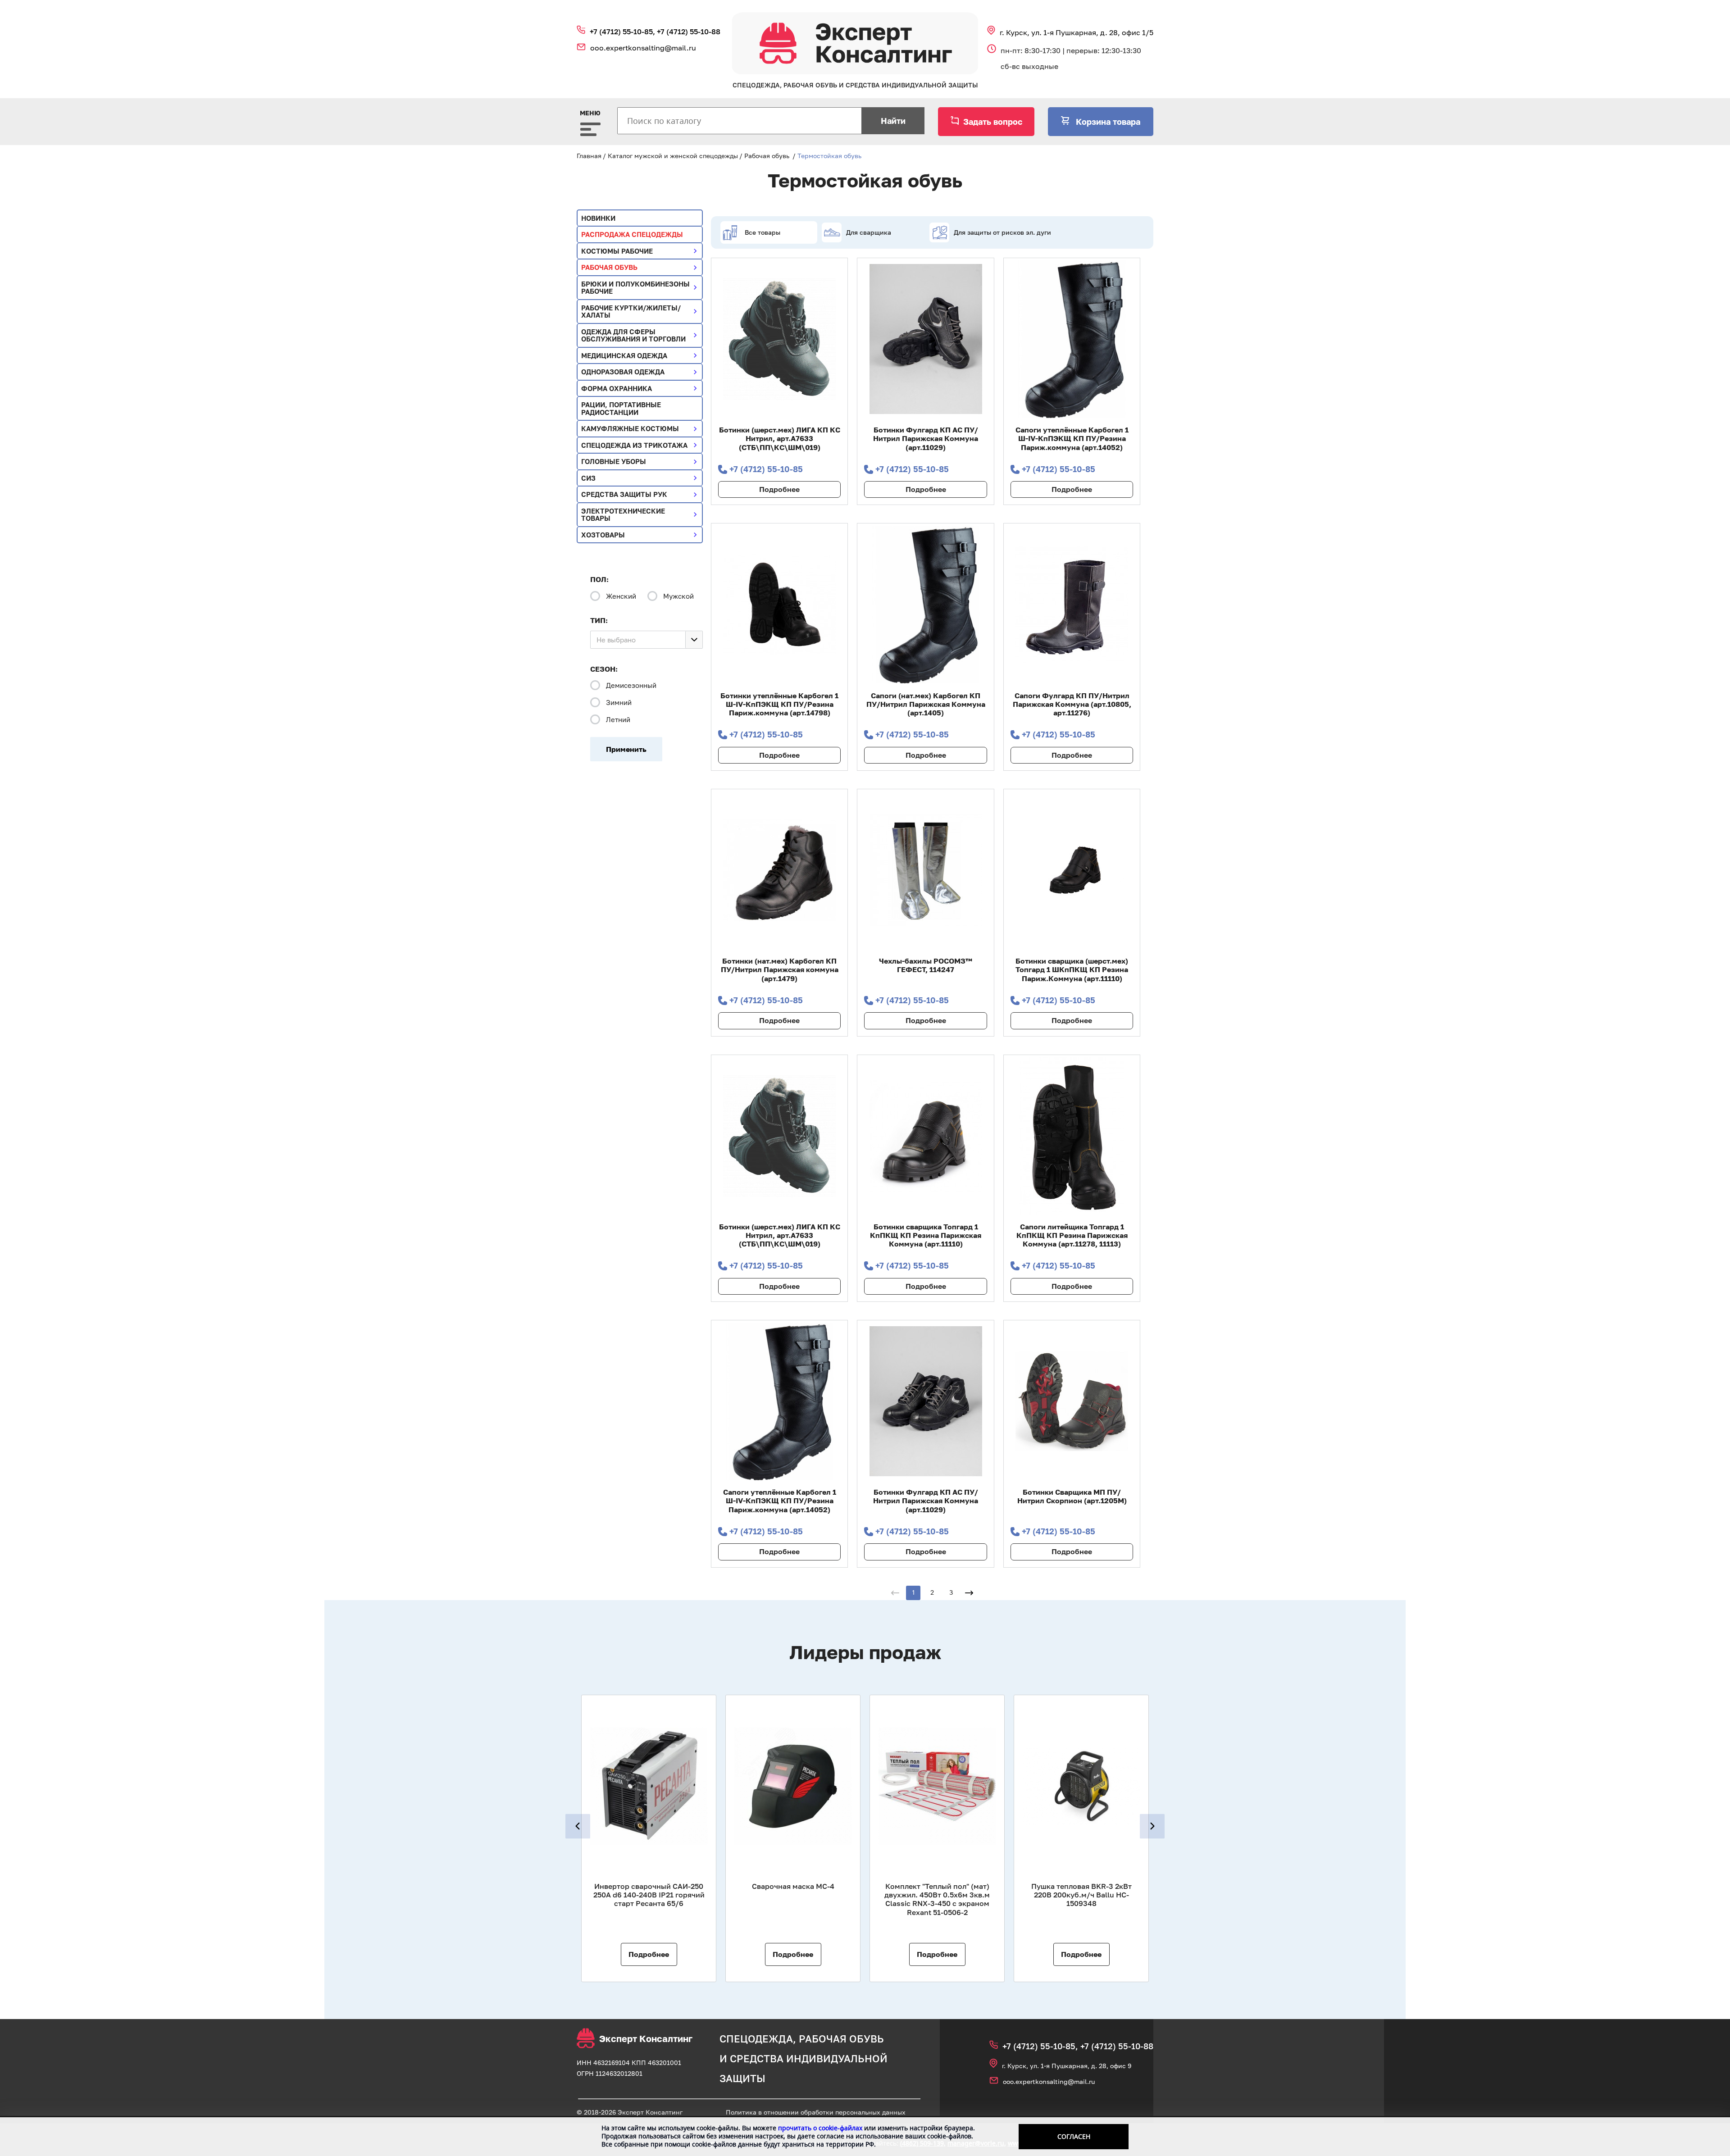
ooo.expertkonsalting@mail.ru (643, 48)
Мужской (678, 596)
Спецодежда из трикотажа (634, 445)
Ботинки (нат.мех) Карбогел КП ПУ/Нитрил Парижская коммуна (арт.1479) (780, 969)
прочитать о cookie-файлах (820, 2128)
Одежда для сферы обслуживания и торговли (633, 335)
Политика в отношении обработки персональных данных (816, 2112)
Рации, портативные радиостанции (621, 408)
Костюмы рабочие (617, 251)
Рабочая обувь (767, 156)
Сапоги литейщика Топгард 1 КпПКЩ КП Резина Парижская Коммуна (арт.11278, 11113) (1072, 1235)
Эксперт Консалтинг (646, 2038)
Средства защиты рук (624, 494)
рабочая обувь (841, 2039)
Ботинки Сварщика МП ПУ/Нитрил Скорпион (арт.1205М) (1072, 1496)
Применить (626, 749)
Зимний (619, 702)
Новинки (598, 218)
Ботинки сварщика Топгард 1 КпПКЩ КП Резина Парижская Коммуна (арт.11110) (926, 1235)
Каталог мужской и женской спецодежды (673, 156)
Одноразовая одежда (623, 372)
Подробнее (779, 489)
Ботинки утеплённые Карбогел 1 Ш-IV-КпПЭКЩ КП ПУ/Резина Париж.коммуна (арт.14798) (779, 704)
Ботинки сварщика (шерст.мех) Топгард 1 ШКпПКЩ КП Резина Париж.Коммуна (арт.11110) (1072, 969)
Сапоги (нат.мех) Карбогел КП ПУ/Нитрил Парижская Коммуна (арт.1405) (926, 704)
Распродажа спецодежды (632, 234)
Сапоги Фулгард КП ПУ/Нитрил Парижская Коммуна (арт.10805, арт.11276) (1072, 704)
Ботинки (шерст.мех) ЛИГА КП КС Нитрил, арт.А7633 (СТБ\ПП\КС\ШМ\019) (780, 438)
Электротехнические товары (623, 515)
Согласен (1074, 2136)
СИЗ (588, 478)
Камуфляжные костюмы (630, 428)
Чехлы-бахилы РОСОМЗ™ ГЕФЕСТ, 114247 (926, 965)
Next (1152, 1826)
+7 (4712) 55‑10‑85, (623, 32)
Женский (621, 596)
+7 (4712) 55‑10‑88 (689, 32)
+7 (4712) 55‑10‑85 (766, 469)
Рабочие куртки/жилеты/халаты (631, 312)
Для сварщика (869, 232)
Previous (578, 1826)
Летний (618, 719)
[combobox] (646, 640)
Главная (589, 156)
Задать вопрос (993, 122)
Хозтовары (603, 535)
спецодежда (756, 2039)
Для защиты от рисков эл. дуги (1002, 232)
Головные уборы (614, 461)
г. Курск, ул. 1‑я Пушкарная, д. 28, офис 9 (1067, 2066)
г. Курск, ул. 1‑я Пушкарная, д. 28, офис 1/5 (1077, 32)
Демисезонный (631, 685)
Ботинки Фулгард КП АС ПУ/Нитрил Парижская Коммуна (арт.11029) (926, 438)
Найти (893, 121)
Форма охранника (617, 388)
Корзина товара (1107, 122)
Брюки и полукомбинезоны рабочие (635, 288)
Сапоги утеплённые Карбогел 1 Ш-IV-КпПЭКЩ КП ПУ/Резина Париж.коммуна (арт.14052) (1072, 438)
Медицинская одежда (624, 355)
